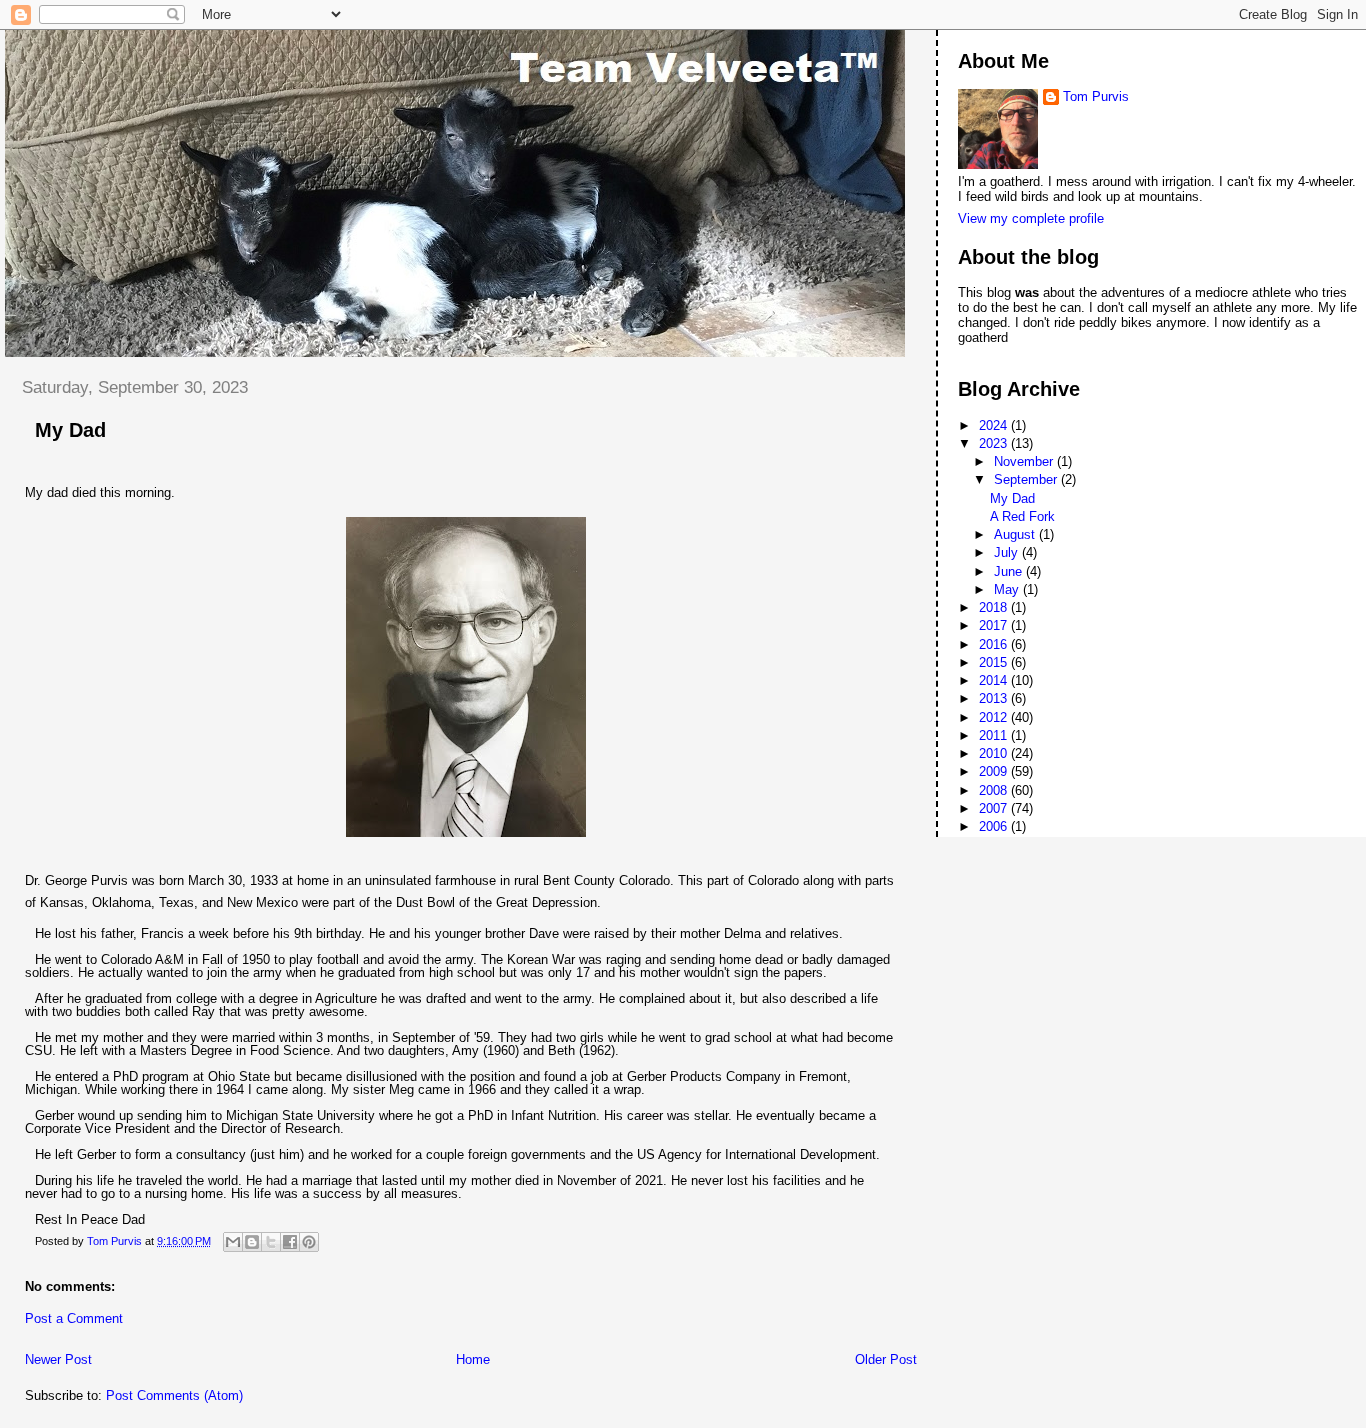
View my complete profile (1031, 218)
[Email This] (233, 1242)
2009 (995, 771)
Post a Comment (74, 1318)
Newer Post (58, 1359)
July (1008, 552)
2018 (995, 607)
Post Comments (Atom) (174, 1395)
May (1008, 589)
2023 (995, 443)
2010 (995, 753)
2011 (995, 735)
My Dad (1012, 498)
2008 (995, 790)
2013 (995, 698)
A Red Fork (1022, 516)
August (1016, 534)
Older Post (886, 1359)
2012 (995, 717)
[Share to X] (271, 1242)
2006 (995, 826)
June (1010, 571)
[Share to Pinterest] (309, 1242)
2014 (995, 680)
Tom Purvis (1096, 96)
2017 (995, 625)
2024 (995, 425)
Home (473, 1359)
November (1025, 461)
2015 (995, 662)
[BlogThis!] (252, 1242)
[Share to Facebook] (290, 1242)
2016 (995, 644)
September (1027, 479)
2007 (995, 808)
